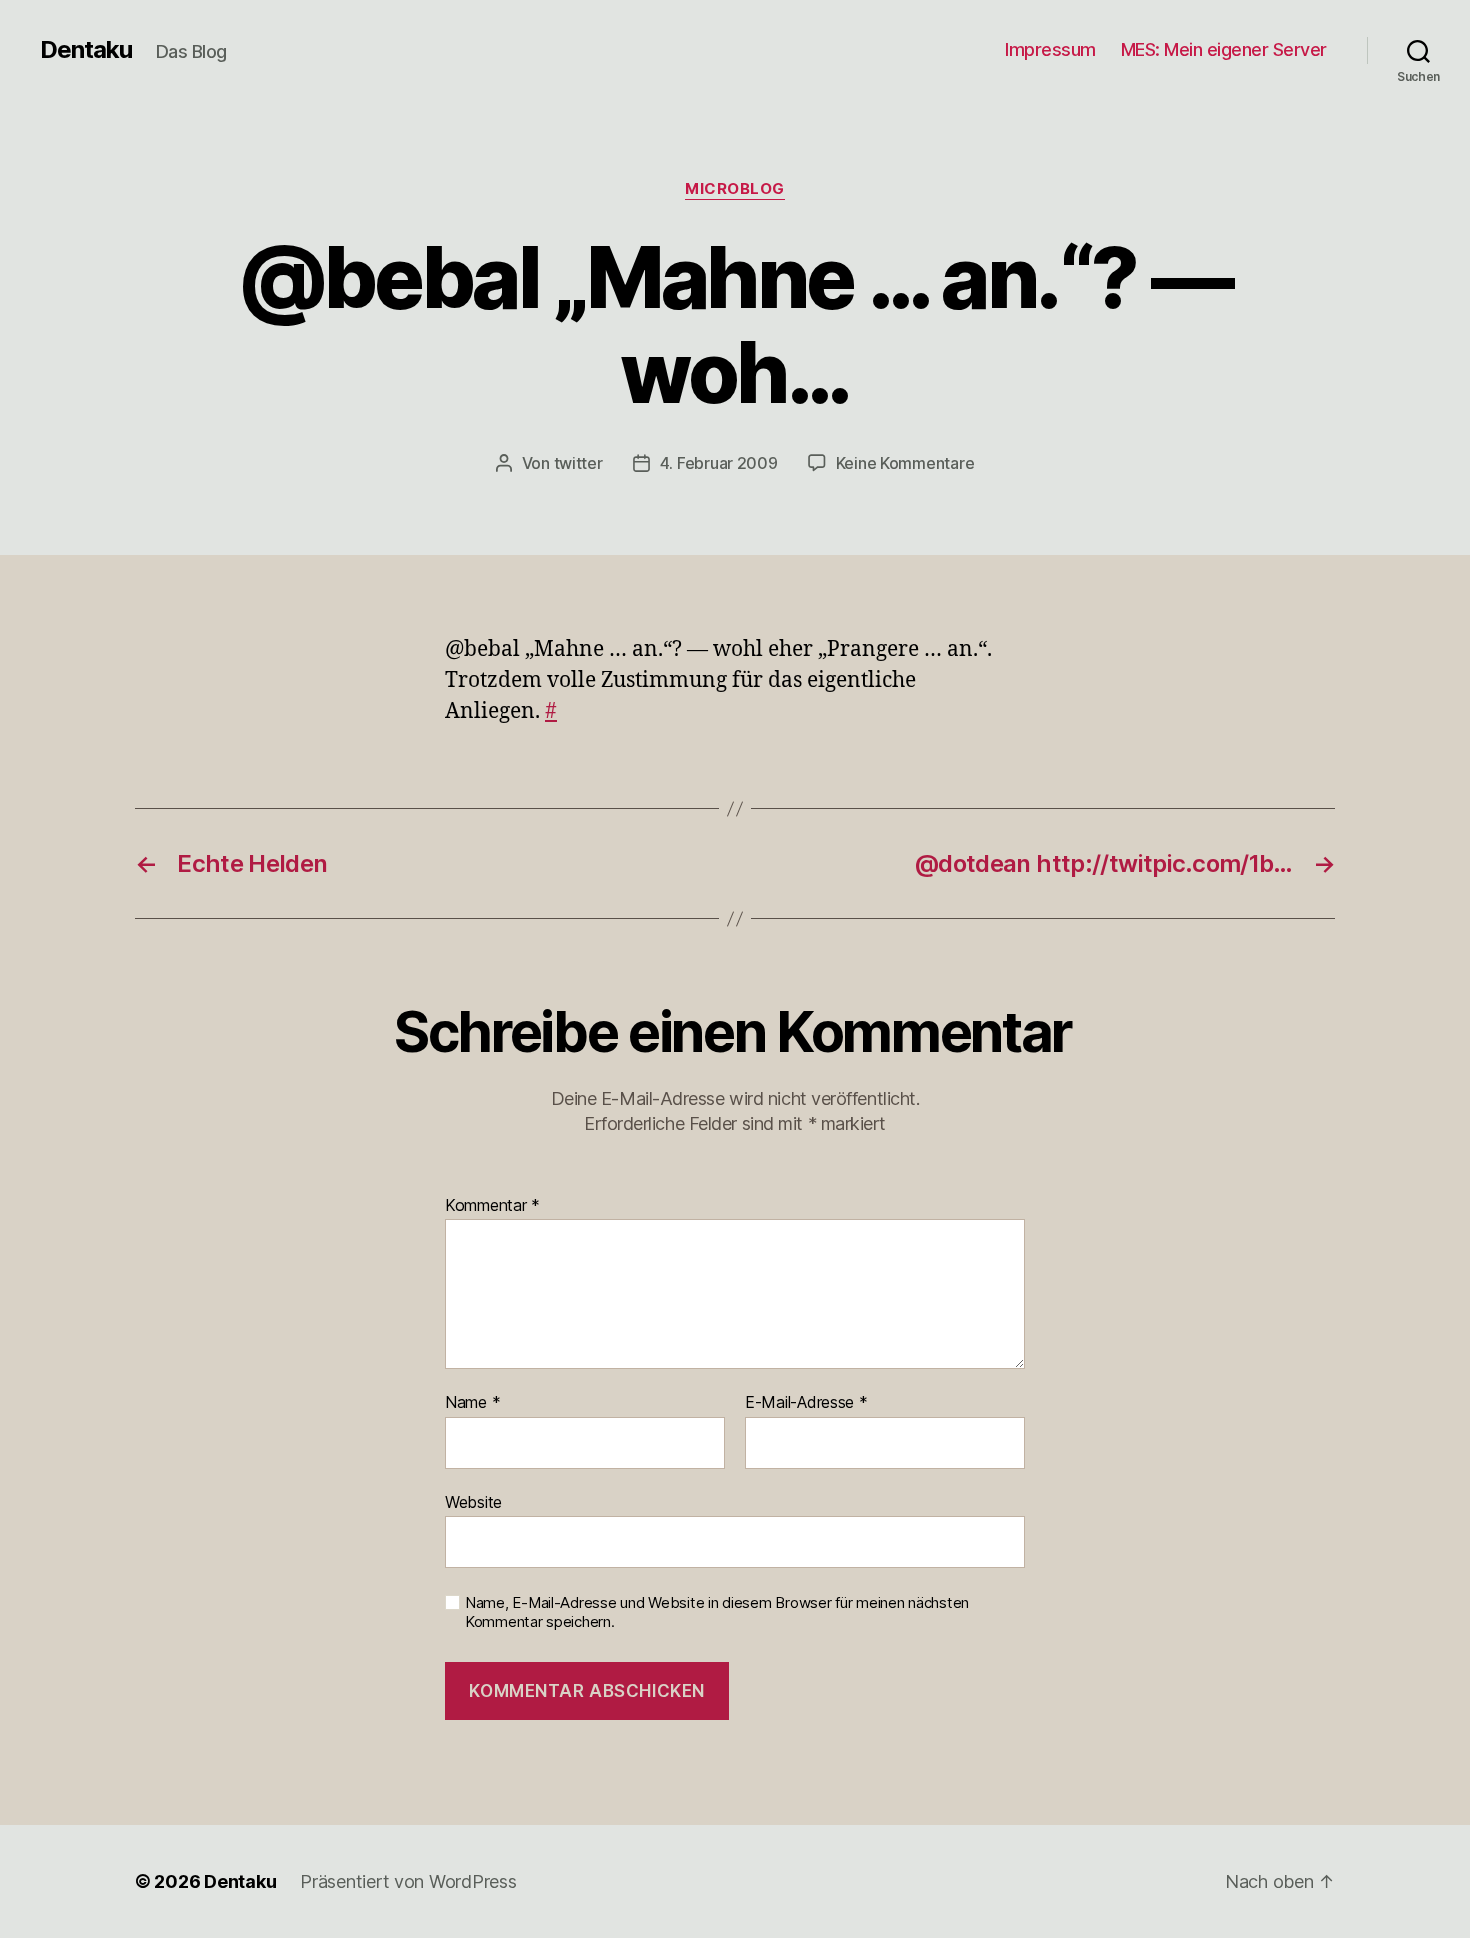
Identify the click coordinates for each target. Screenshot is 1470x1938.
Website (473, 1501)
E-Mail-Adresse (806, 1403)
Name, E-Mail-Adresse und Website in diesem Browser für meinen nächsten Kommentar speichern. (717, 1612)
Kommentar (492, 1206)
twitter (578, 463)
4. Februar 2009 (719, 463)
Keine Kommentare (905, 463)
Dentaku (86, 50)
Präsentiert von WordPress (408, 1881)
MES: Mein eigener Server (1224, 49)
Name (472, 1403)
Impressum (1050, 49)
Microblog (735, 189)
